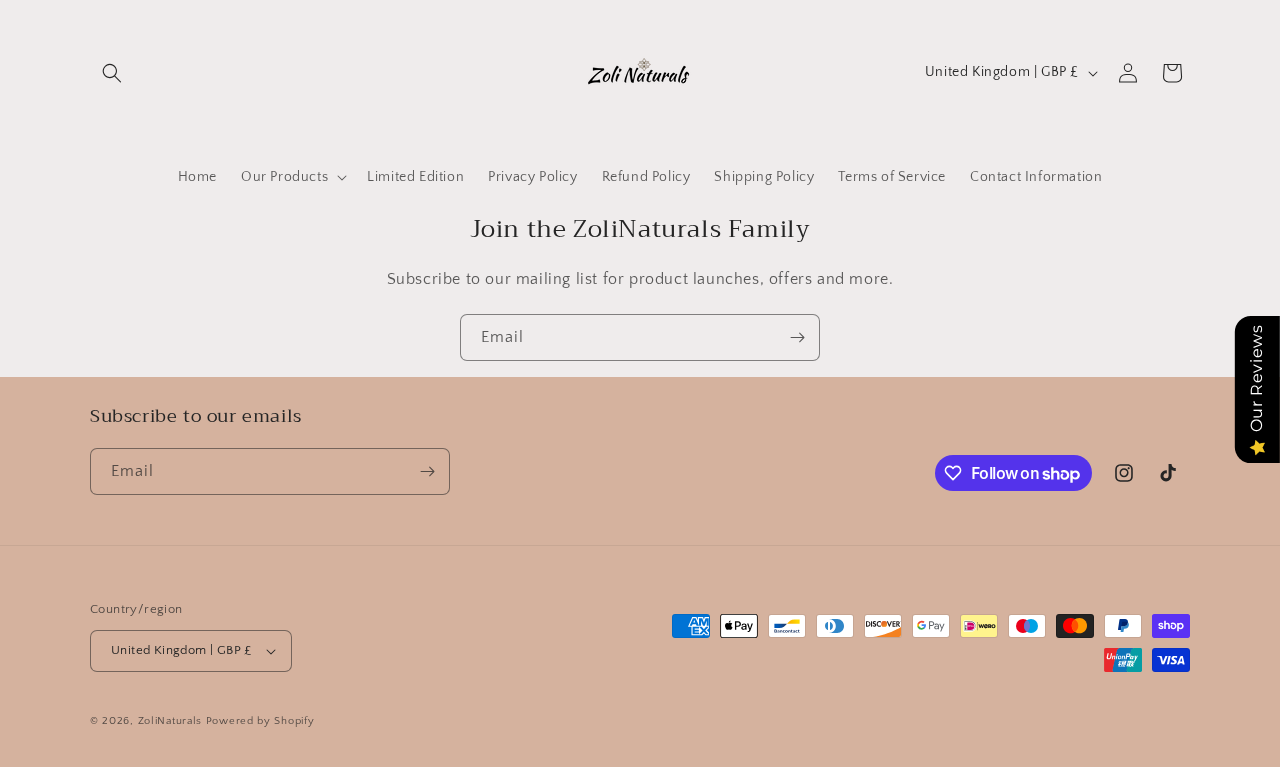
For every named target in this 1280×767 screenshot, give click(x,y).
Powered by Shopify (260, 721)
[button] (112, 73)
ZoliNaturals (170, 721)
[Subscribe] (797, 337)
